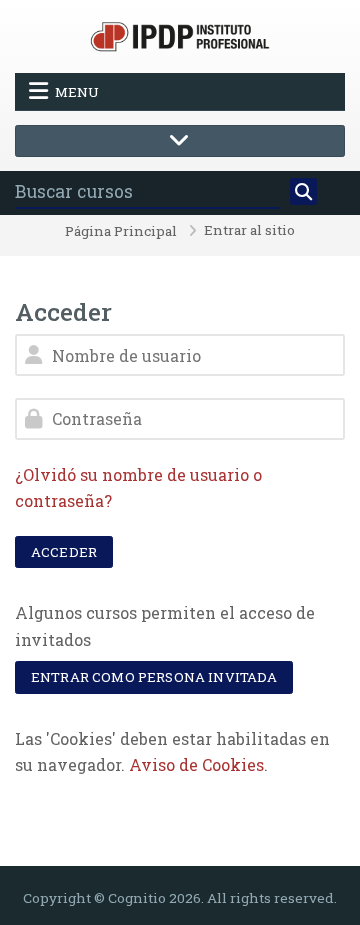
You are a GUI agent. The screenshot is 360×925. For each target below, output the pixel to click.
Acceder (64, 552)
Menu (77, 92)
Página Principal (121, 232)
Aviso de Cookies (196, 764)
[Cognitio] (180, 34)
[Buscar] (304, 192)
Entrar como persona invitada (154, 677)
